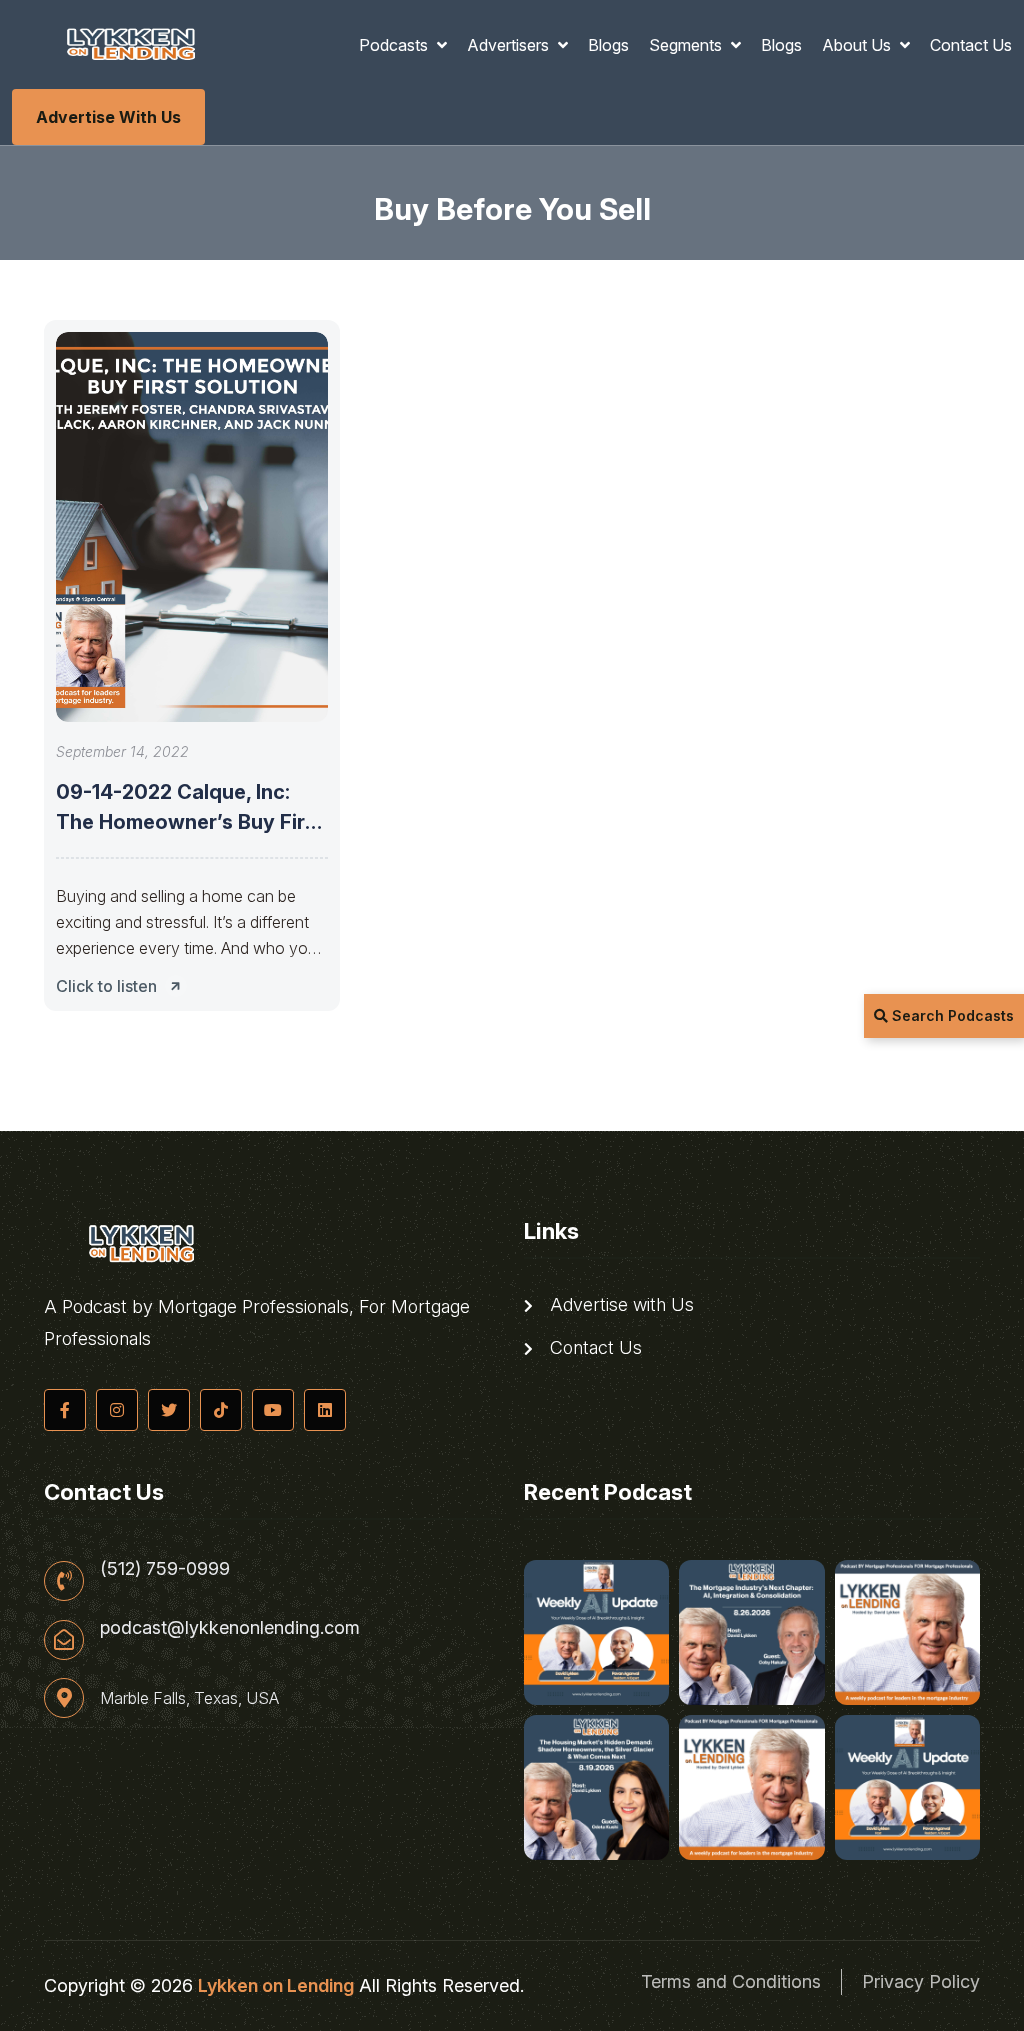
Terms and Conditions (731, 1981)
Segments (687, 45)
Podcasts (395, 45)
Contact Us (971, 45)
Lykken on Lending (276, 1985)
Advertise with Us (108, 117)
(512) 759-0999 (165, 1569)
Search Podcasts (951, 1015)
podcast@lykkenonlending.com (230, 1628)
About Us (858, 45)
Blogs (608, 45)
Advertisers (510, 45)
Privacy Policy (921, 1981)
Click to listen (106, 986)
